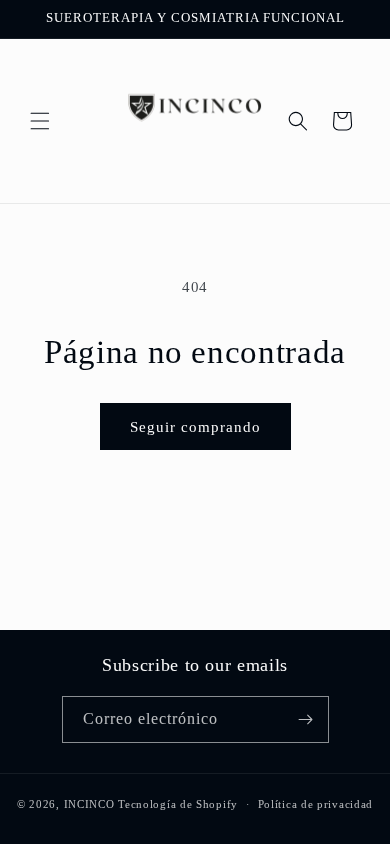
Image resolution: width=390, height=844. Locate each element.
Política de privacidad (315, 804)
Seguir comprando (195, 427)
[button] (40, 121)
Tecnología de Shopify (178, 804)
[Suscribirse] (306, 719)
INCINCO (89, 804)
